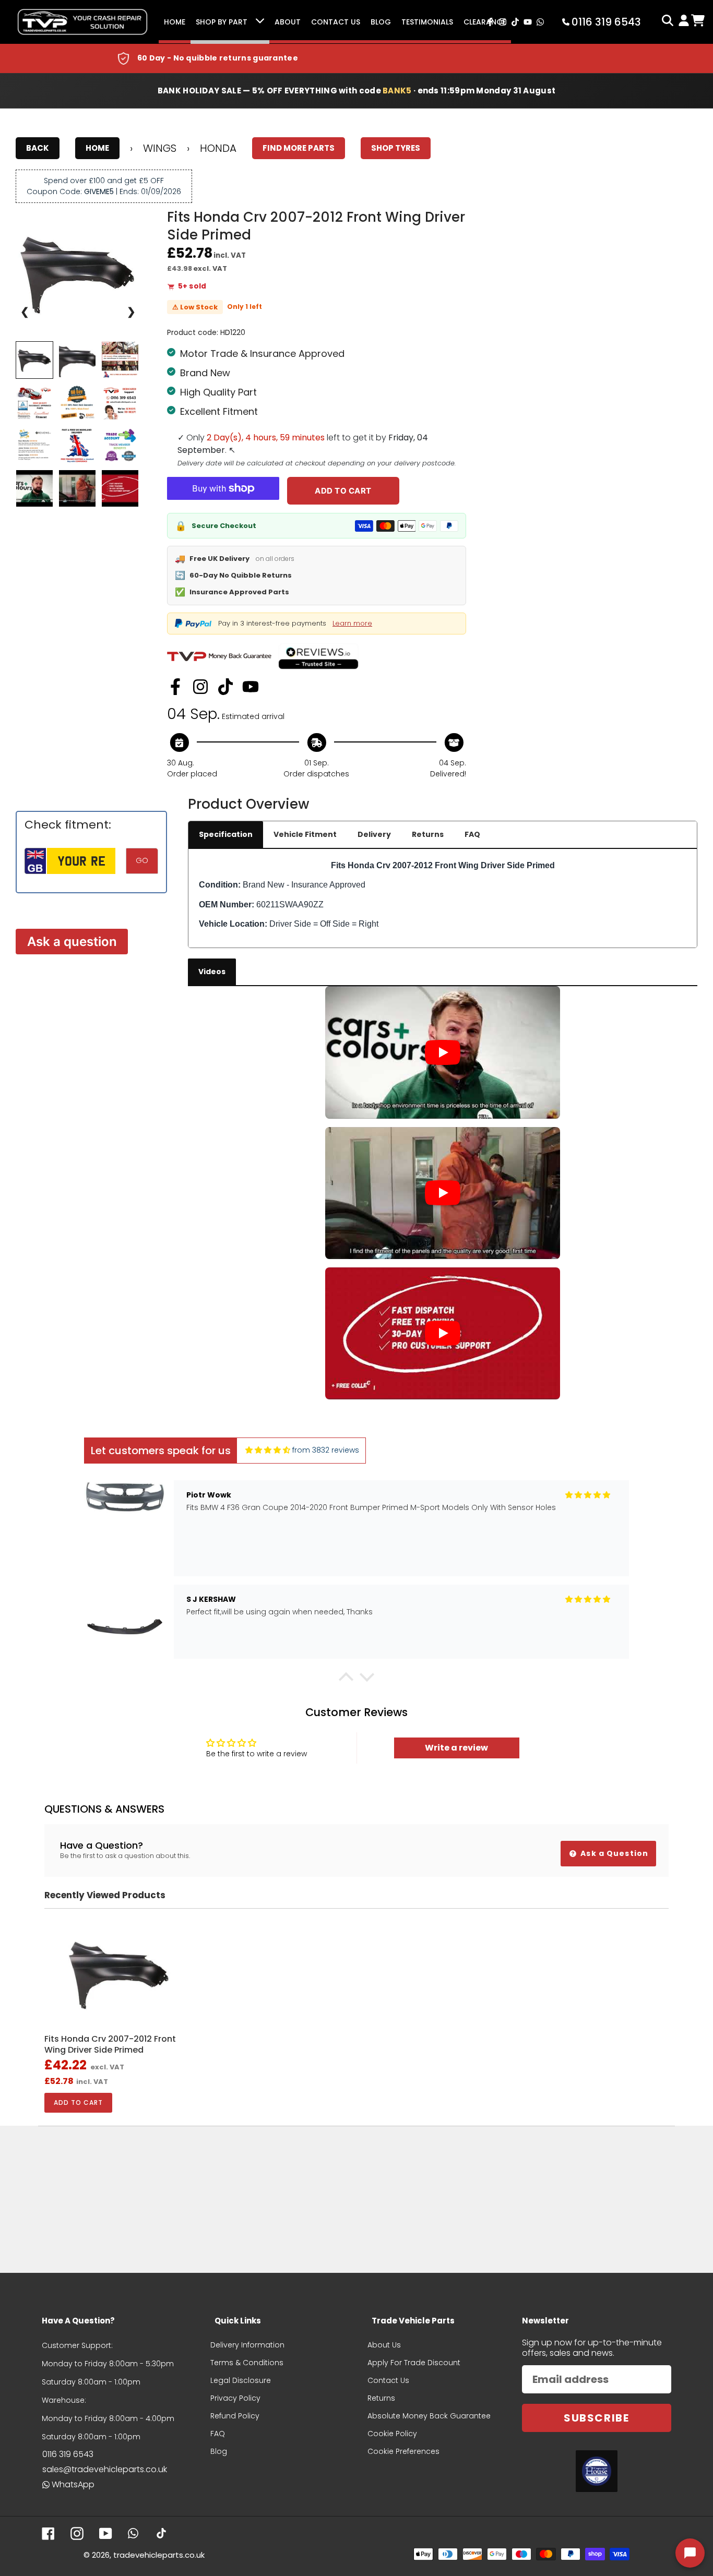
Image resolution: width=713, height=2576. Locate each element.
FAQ (472, 834)
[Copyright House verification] (597, 2471)
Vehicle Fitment (305, 834)
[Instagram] (200, 687)
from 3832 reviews (326, 1450)
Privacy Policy (235, 2398)
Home (175, 22)
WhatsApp (73, 2484)
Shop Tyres (396, 148)
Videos (212, 972)
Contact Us (336, 22)
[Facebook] (175, 687)
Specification (226, 834)
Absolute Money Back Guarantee (429, 2416)
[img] (268, 1450)
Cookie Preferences (403, 2451)
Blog (381, 22)
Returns (428, 834)
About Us (384, 2345)
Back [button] (38, 148)
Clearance (485, 22)
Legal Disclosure (241, 2380)
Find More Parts (299, 148)
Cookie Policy (392, 2434)
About (288, 22)
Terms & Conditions (247, 2363)
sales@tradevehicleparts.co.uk (105, 2469)
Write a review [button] (456, 1748)
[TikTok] (225, 687)
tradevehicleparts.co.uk (159, 2555)
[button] (346, 1680)
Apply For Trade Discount (414, 2363)
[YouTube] (251, 687)
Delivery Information (247, 2345)
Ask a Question (613, 1853)
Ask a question (72, 942)
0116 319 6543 (68, 2454)
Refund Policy (235, 2416)
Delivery (374, 834)
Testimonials (427, 22)
